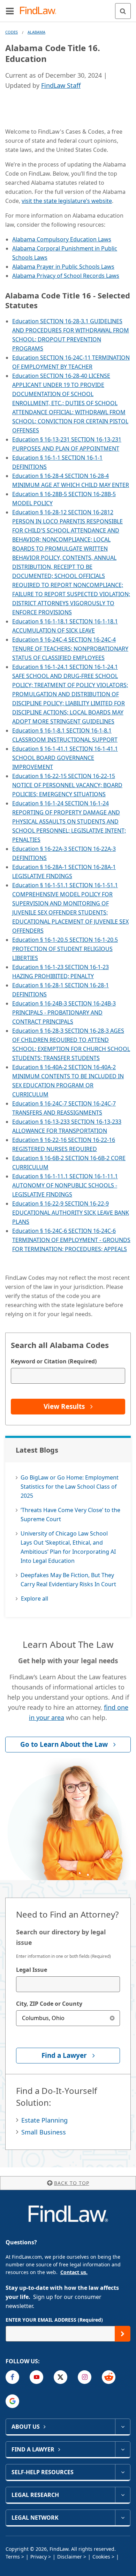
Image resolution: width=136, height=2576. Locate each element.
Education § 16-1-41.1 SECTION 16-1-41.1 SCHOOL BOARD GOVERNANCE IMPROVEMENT (65, 758)
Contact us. (74, 2272)
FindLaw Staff (61, 85)
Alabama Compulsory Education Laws (62, 239)
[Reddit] (109, 2377)
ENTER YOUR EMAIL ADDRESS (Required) (54, 2320)
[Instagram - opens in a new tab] (85, 2377)
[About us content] (123, 2427)
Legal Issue (32, 1970)
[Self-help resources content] (123, 2472)
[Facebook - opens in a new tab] (12, 2377)
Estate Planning (44, 2120)
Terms (13, 2557)
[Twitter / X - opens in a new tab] (61, 2377)
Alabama (36, 32)
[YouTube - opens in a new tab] (36, 2377)
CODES (12, 32)
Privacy (39, 2557)
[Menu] (10, 11)
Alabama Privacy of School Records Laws (66, 276)
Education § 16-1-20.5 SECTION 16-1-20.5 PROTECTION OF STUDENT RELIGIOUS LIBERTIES (65, 949)
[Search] (123, 11)
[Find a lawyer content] (123, 2449)
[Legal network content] (123, 2518)
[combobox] (68, 1984)
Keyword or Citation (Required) (54, 1361)
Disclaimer (70, 2557)
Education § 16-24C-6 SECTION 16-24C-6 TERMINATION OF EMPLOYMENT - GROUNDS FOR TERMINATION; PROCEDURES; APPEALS (71, 1240)
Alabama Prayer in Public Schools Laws (63, 267)
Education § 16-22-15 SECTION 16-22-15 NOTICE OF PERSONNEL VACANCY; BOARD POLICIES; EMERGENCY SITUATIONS (67, 785)
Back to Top (72, 2183)
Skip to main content (68, 8)
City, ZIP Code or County (49, 2004)
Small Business (44, 2132)
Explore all (35, 1598)
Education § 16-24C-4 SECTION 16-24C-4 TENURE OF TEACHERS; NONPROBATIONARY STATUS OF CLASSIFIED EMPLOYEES (70, 649)
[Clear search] (112, 2018)
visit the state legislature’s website (67, 201)
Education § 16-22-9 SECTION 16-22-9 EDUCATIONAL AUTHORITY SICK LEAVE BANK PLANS (71, 1213)
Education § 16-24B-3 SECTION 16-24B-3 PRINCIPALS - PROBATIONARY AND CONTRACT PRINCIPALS (64, 1012)
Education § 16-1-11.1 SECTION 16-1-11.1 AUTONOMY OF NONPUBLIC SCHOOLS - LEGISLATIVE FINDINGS (65, 1185)
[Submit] (123, 2334)
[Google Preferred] (12, 2401)
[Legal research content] (123, 2495)
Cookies (101, 2557)
